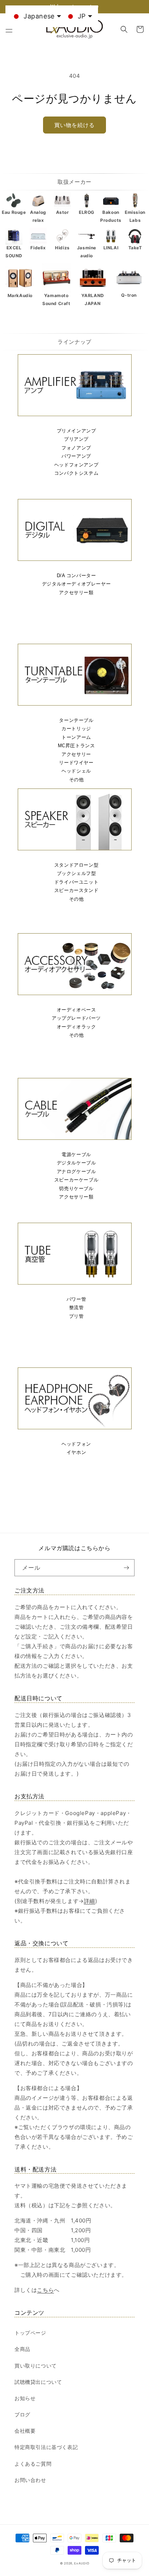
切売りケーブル (76, 1188)
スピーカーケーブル (76, 1180)
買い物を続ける (74, 125)
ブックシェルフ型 (76, 873)
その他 (76, 780)
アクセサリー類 (76, 593)
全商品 (22, 2349)
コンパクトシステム (76, 473)
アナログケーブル (76, 1171)
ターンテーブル (76, 720)
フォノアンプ (76, 448)
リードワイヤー (76, 763)
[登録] (126, 1568)
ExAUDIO (82, 2563)
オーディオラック (76, 1027)
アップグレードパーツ (76, 1018)
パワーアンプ (76, 456)
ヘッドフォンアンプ (76, 465)
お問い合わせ (30, 2480)
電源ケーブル (76, 1154)
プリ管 (76, 1316)
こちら (45, 2290)
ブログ (22, 2414)
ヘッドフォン (76, 1444)
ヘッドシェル (76, 771)
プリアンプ (76, 439)
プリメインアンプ (76, 431)
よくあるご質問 (33, 2464)
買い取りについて (36, 2366)
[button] (9, 29)
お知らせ (25, 2398)
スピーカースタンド (76, 890)
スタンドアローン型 (76, 865)
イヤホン (76, 1452)
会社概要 (25, 2431)
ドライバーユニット (76, 882)
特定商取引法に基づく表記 (46, 2447)
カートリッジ (76, 729)
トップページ (30, 2333)
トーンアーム (76, 737)
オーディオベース (76, 1010)
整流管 (76, 1308)
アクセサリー (76, 754)
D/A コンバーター (76, 576)
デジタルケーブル (76, 1163)
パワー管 (76, 1299)
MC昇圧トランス (76, 746)
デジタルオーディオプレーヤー (76, 584)
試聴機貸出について (38, 2382)
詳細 (90, 1901)
